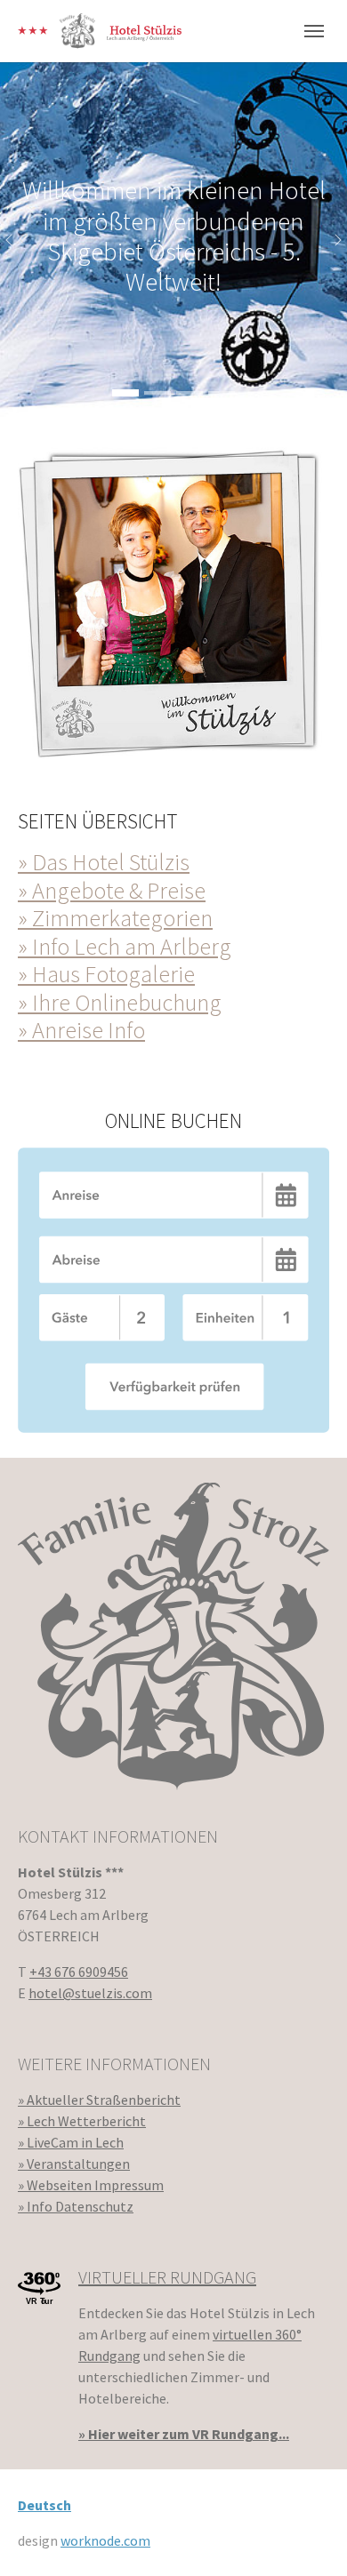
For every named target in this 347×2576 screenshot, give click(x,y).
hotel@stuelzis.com (90, 1993)
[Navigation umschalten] (314, 31)
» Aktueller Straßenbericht (99, 2100)
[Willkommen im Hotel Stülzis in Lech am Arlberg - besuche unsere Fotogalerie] (173, 601)
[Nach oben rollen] (308, 2537)
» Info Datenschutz (76, 2206)
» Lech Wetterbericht (82, 2121)
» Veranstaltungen (74, 2164)
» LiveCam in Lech (71, 2142)
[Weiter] (329, 240)
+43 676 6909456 (79, 1972)
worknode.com (105, 2540)
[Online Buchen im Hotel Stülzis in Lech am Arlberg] (173, 1291)
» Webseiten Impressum (91, 2185)
